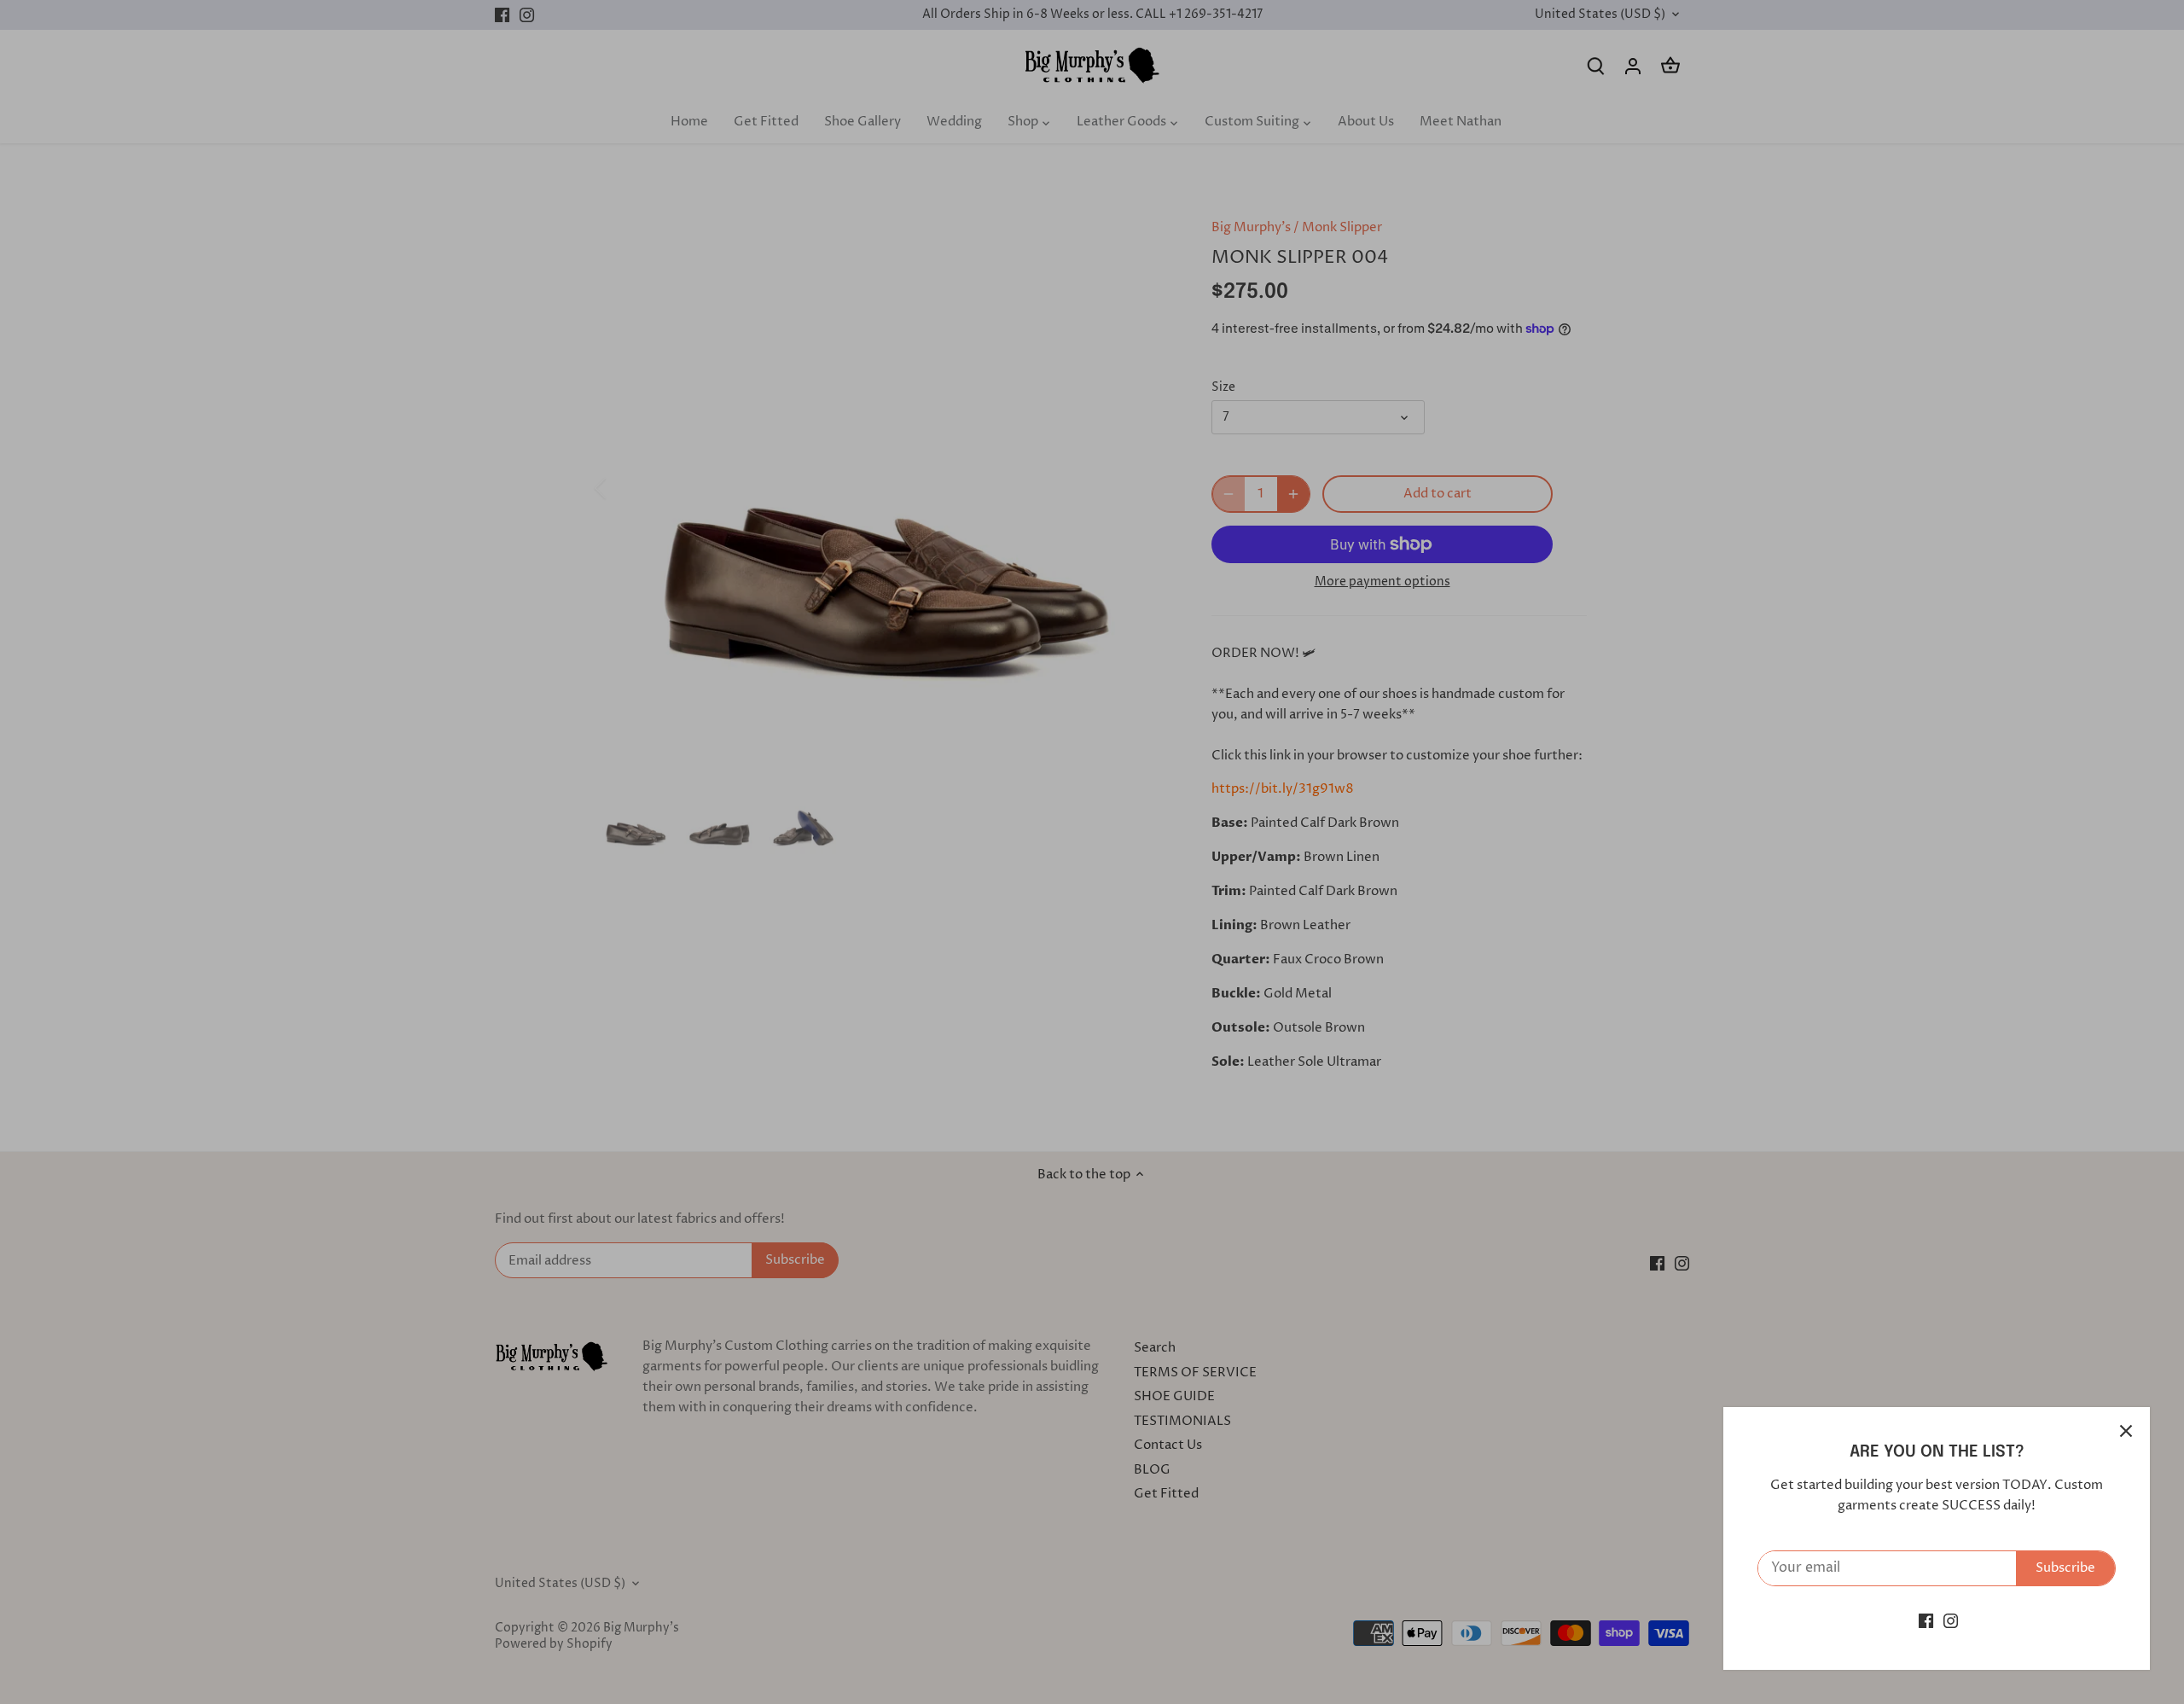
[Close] (2126, 1431)
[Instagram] (1951, 1621)
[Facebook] (1926, 1621)
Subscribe (2065, 1568)
